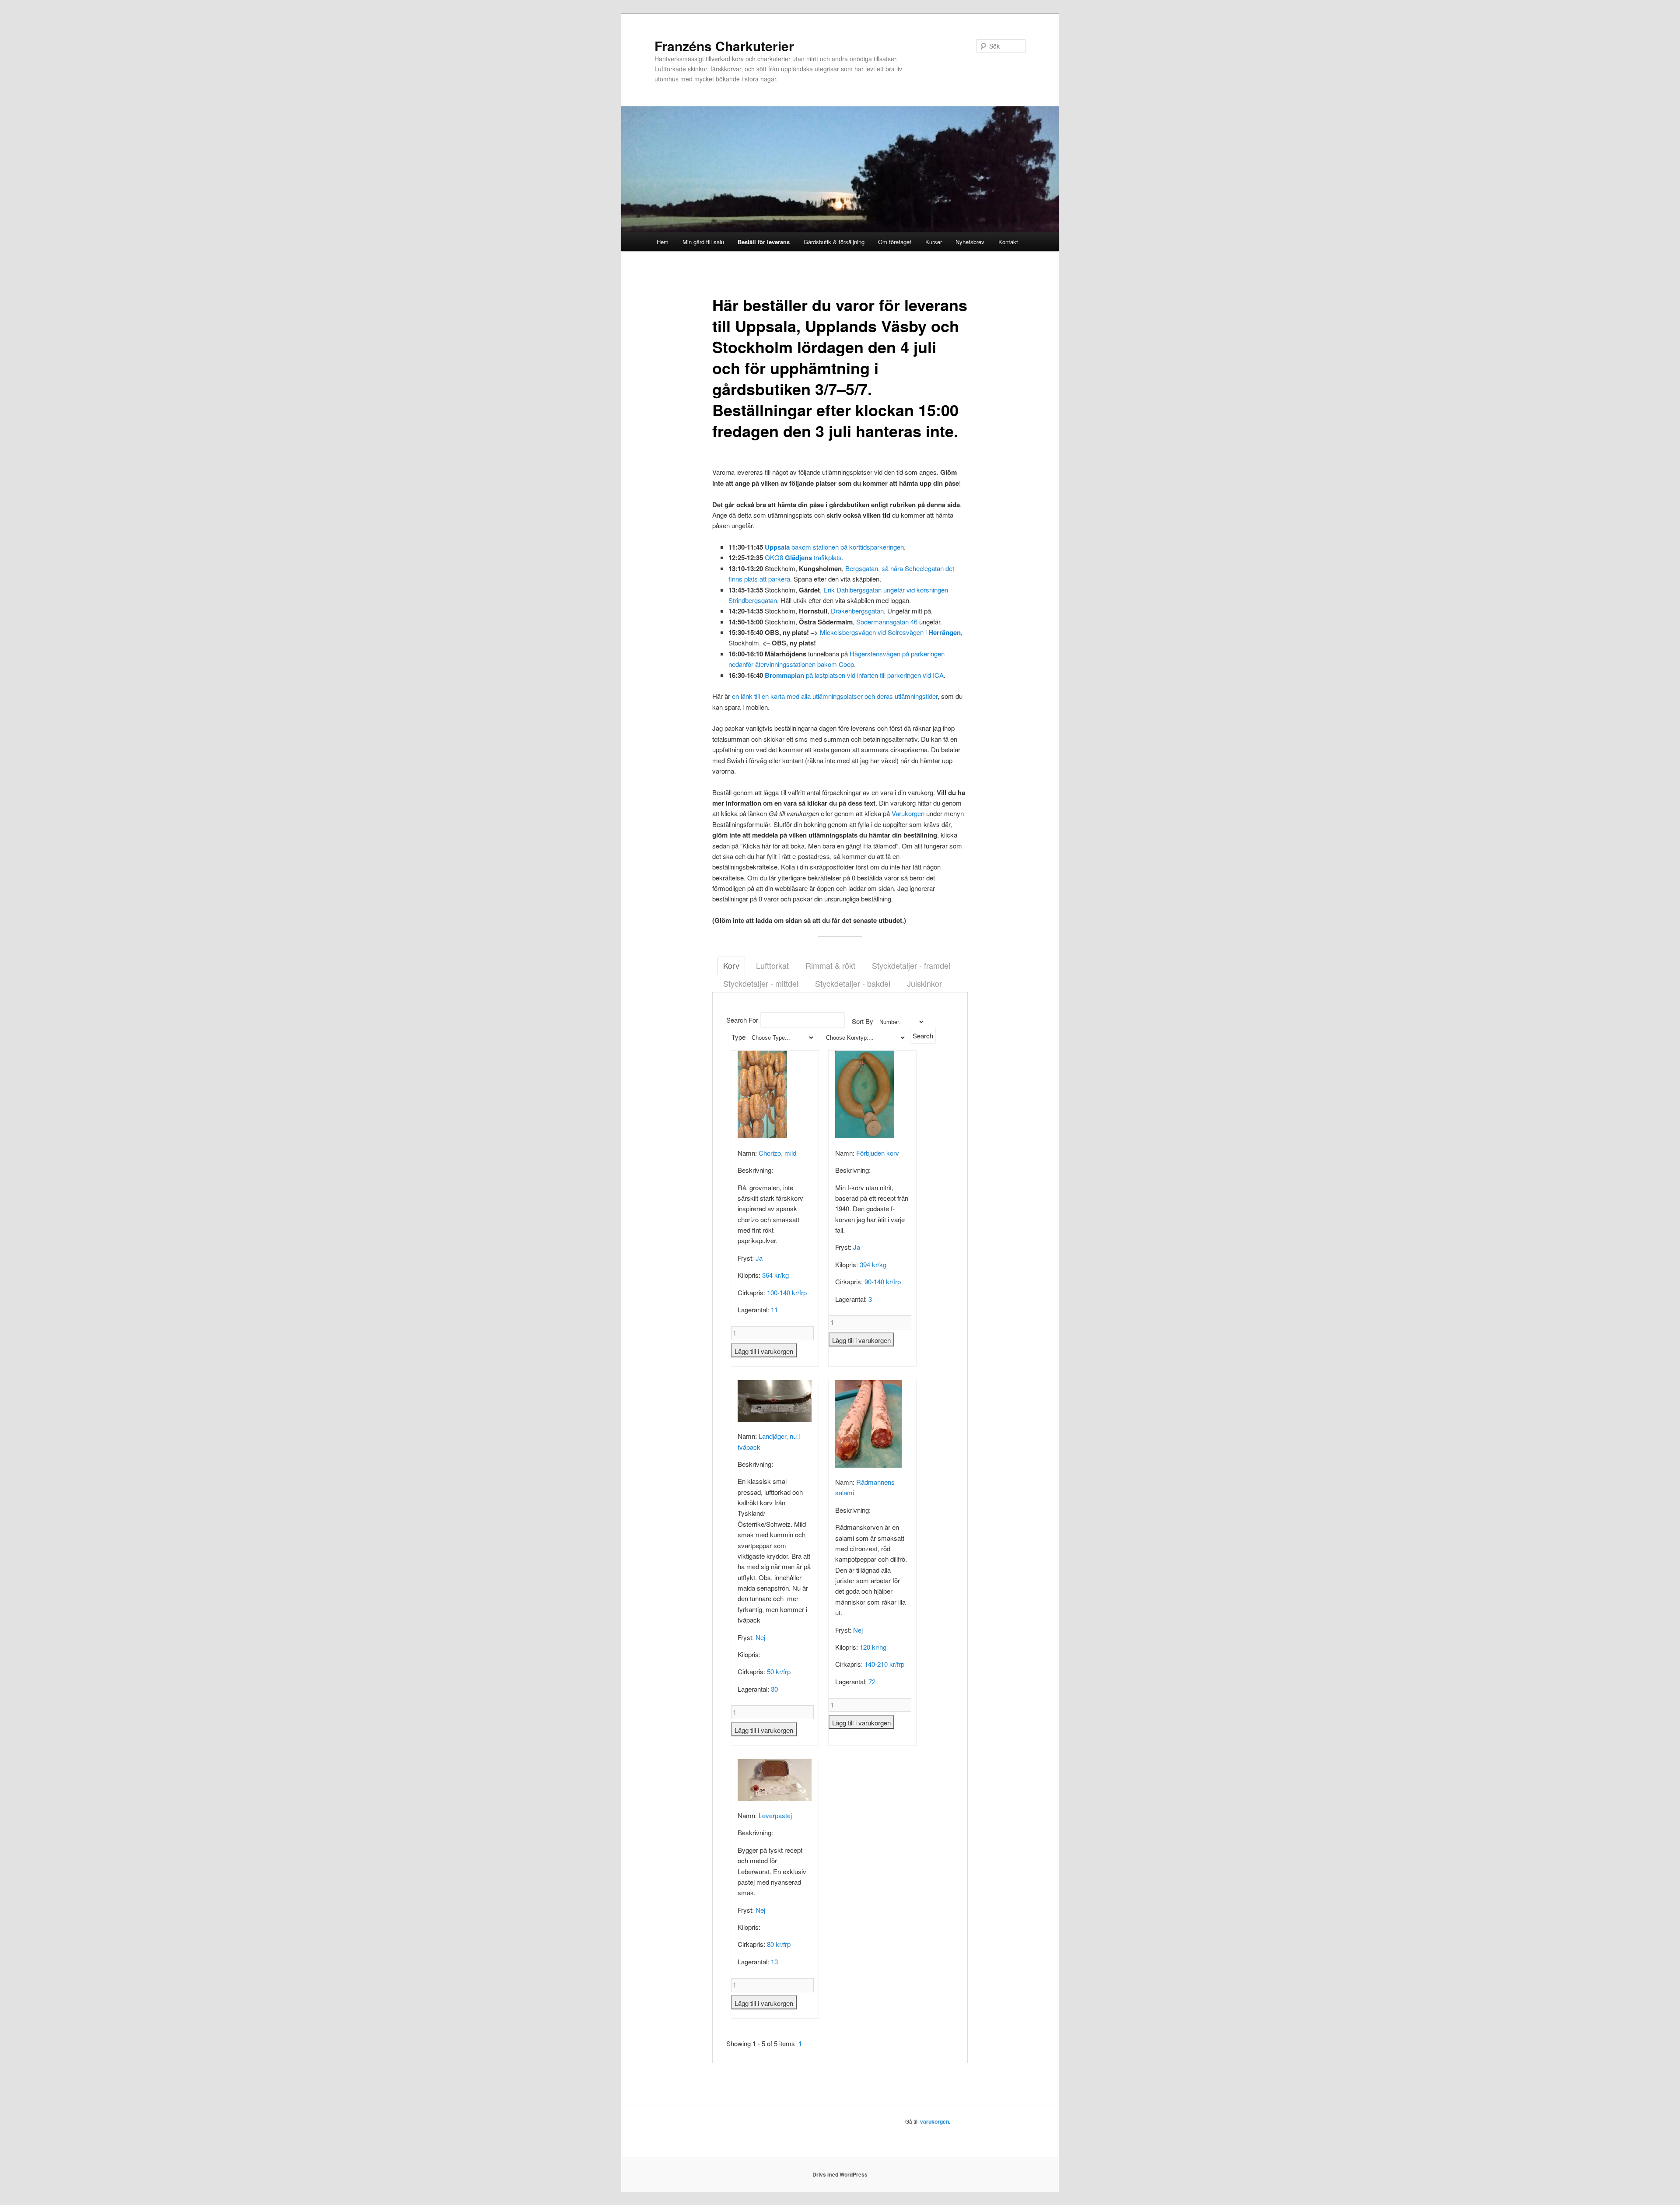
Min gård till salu (703, 242)
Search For (742, 1020)
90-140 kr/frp (883, 1281)
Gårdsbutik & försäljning (834, 242)
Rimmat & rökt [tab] (830, 965)
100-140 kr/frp (787, 1292)
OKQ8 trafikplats (803, 557)
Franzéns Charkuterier (724, 46)
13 (774, 1961)
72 (872, 1681)
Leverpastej (775, 1815)
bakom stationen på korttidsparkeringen (834, 547)
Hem (663, 242)
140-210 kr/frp (884, 1664)
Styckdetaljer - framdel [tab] (911, 965)
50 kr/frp (779, 1671)
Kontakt (1008, 242)
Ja (759, 1258)
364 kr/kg (775, 1275)
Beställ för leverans (764, 242)
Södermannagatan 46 (887, 622)
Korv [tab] (731, 965)
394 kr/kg (873, 1264)
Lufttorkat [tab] (772, 965)
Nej (760, 1637)
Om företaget (895, 242)
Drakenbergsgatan (857, 611)
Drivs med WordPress (840, 2174)
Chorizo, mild (777, 1153)
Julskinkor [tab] (924, 983)
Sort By (863, 1021)
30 (774, 1689)
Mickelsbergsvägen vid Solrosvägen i (890, 632)
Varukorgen (908, 813)
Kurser (934, 242)
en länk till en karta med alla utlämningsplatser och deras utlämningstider (835, 696)
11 (774, 1309)
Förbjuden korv (878, 1153)
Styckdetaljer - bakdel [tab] (853, 983)
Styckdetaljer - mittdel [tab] (761, 983)
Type (738, 1037)
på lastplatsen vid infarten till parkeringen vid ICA (854, 675)
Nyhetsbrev (970, 242)
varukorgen (934, 2121)
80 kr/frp (779, 1944)
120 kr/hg (873, 1647)
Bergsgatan (862, 568)
